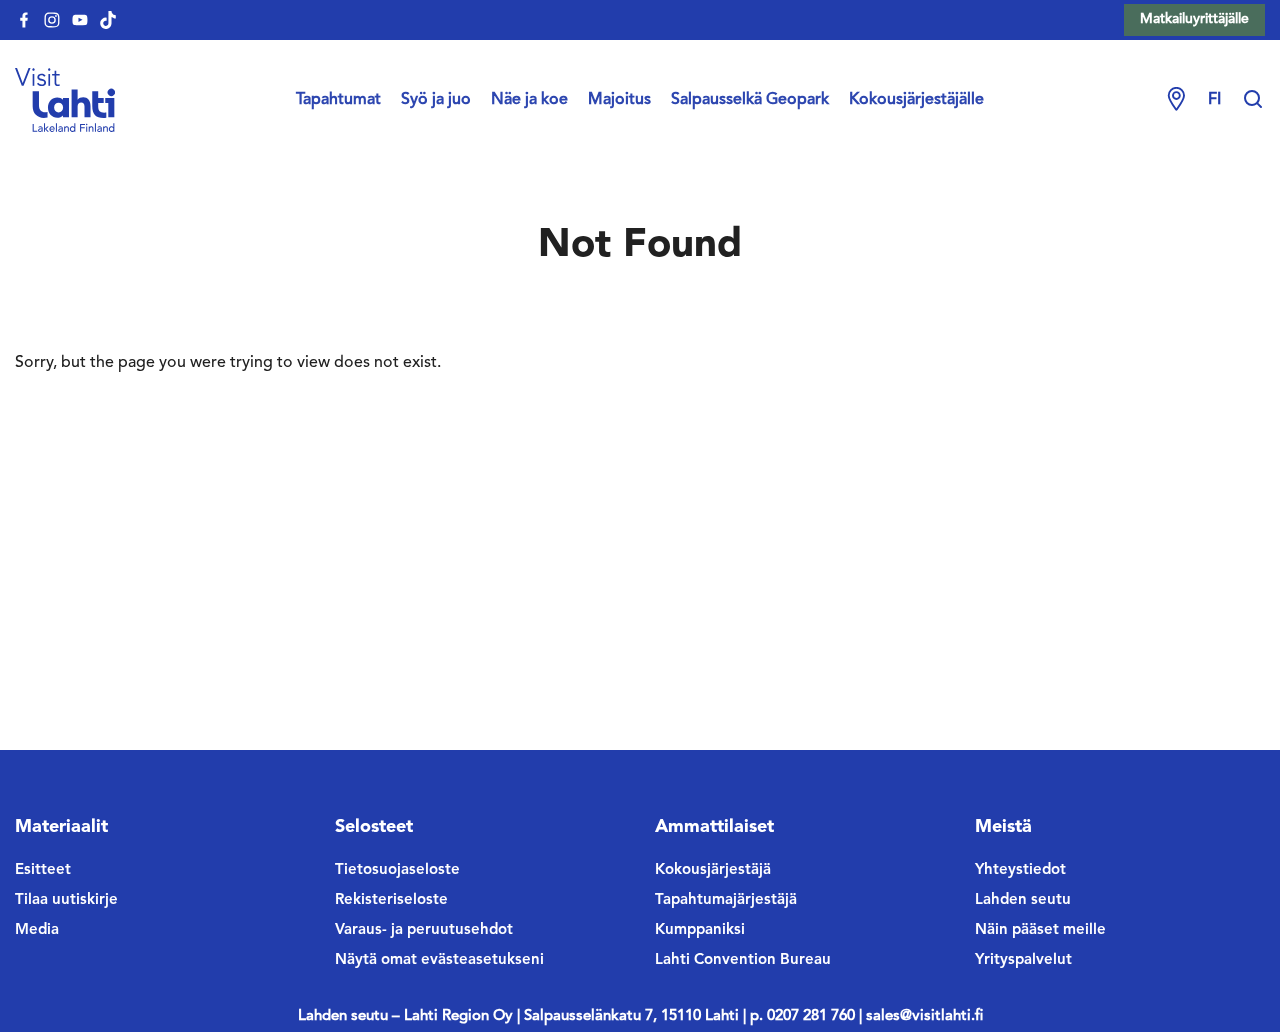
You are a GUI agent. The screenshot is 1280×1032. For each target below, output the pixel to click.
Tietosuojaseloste (397, 870)
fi (1214, 100)
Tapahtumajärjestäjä (726, 900)
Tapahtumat (338, 100)
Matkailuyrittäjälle (1194, 19)
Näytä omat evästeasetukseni (439, 960)
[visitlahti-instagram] (52, 20)
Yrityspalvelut (1023, 960)
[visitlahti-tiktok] (108, 20)
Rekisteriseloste (391, 900)
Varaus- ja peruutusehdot (424, 930)
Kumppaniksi (700, 930)
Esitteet (43, 870)
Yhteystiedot (1020, 870)
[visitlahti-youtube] (80, 20)
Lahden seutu (1023, 900)
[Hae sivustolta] (1253, 100)
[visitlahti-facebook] (24, 20)
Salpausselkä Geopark (750, 100)
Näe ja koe (529, 100)
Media (37, 930)
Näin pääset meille (1040, 930)
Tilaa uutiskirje (66, 900)
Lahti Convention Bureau (743, 960)
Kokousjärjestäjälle (916, 100)
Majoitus (619, 100)
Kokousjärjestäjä (713, 870)
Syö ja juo (436, 100)
